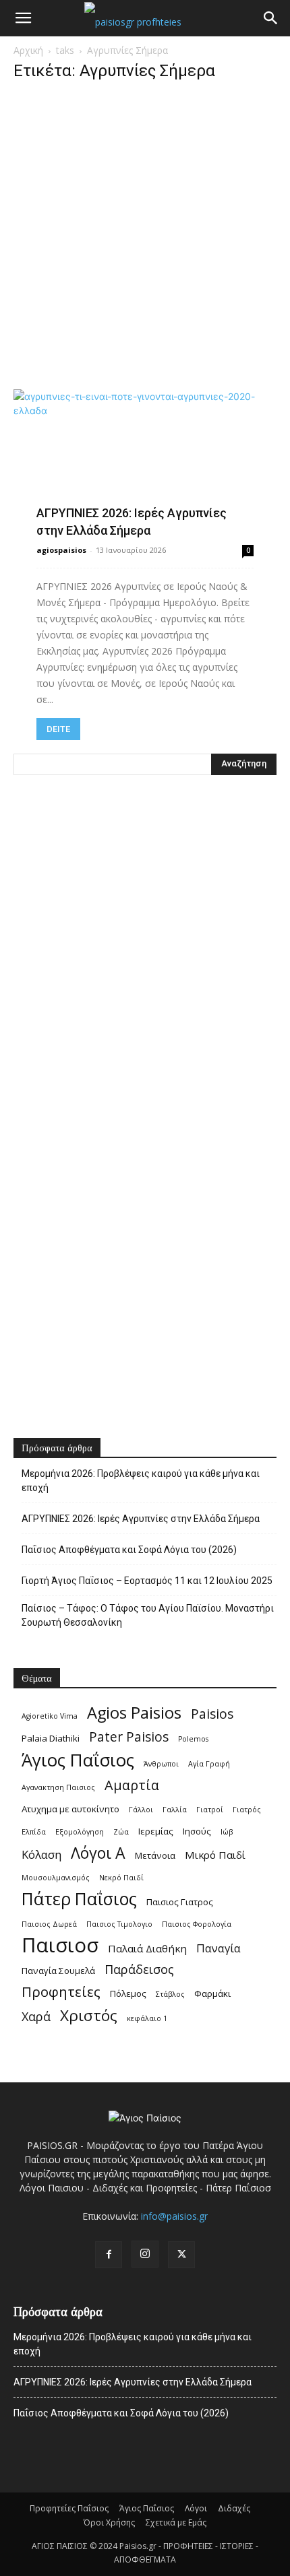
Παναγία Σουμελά (58, 1971)
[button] (23, 18)
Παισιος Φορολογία (197, 1924)
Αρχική (28, 50)
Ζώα (121, 1832)
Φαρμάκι (212, 1993)
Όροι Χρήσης (109, 2522)
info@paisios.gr (174, 2216)
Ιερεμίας (156, 1831)
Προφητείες (61, 1992)
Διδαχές (234, 2508)
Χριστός (89, 2015)
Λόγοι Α (98, 1853)
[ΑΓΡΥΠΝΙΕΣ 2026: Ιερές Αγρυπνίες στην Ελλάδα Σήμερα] (145, 462)
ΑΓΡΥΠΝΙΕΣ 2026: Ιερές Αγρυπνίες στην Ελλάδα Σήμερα (141, 1519)
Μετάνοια (155, 1855)
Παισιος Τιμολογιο (119, 1924)
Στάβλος (170, 1994)
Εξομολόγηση (80, 1832)
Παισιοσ (60, 1945)
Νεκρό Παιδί (121, 1878)
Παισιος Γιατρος (180, 1902)
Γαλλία (175, 1810)
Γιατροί (210, 1810)
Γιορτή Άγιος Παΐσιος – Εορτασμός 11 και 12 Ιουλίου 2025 (147, 1581)
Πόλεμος (128, 1993)
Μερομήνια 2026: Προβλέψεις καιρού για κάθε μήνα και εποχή (141, 1481)
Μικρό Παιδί (215, 1855)
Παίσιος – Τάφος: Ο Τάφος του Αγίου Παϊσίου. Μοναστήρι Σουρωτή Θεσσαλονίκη (148, 1615)
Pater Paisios (129, 1737)
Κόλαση (41, 1854)
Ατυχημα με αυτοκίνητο (70, 1809)
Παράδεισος (139, 1970)
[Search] (271, 18)
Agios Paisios (134, 1713)
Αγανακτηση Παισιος (58, 1787)
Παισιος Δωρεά (49, 1924)
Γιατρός (247, 1810)
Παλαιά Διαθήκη (147, 1948)
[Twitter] (181, 2255)
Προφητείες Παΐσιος (69, 2508)
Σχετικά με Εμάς (176, 2522)
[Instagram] (145, 2254)
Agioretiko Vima (50, 1716)
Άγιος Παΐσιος (78, 1760)
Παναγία (219, 1948)
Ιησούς (197, 1831)
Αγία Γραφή (209, 1764)
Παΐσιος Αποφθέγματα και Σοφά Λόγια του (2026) (129, 1550)
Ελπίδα (34, 1832)
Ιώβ (227, 1832)
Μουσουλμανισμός (56, 1878)
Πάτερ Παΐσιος (79, 1899)
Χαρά (36, 2017)
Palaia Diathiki (51, 1738)
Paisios (212, 1714)
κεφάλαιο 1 (147, 2018)
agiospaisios (61, 550)
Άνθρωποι (161, 1764)
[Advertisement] (145, 239)
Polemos (193, 1739)
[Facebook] (109, 2255)
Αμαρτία (132, 1785)
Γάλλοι (141, 1810)
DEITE (58, 729)
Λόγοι (196, 2508)
